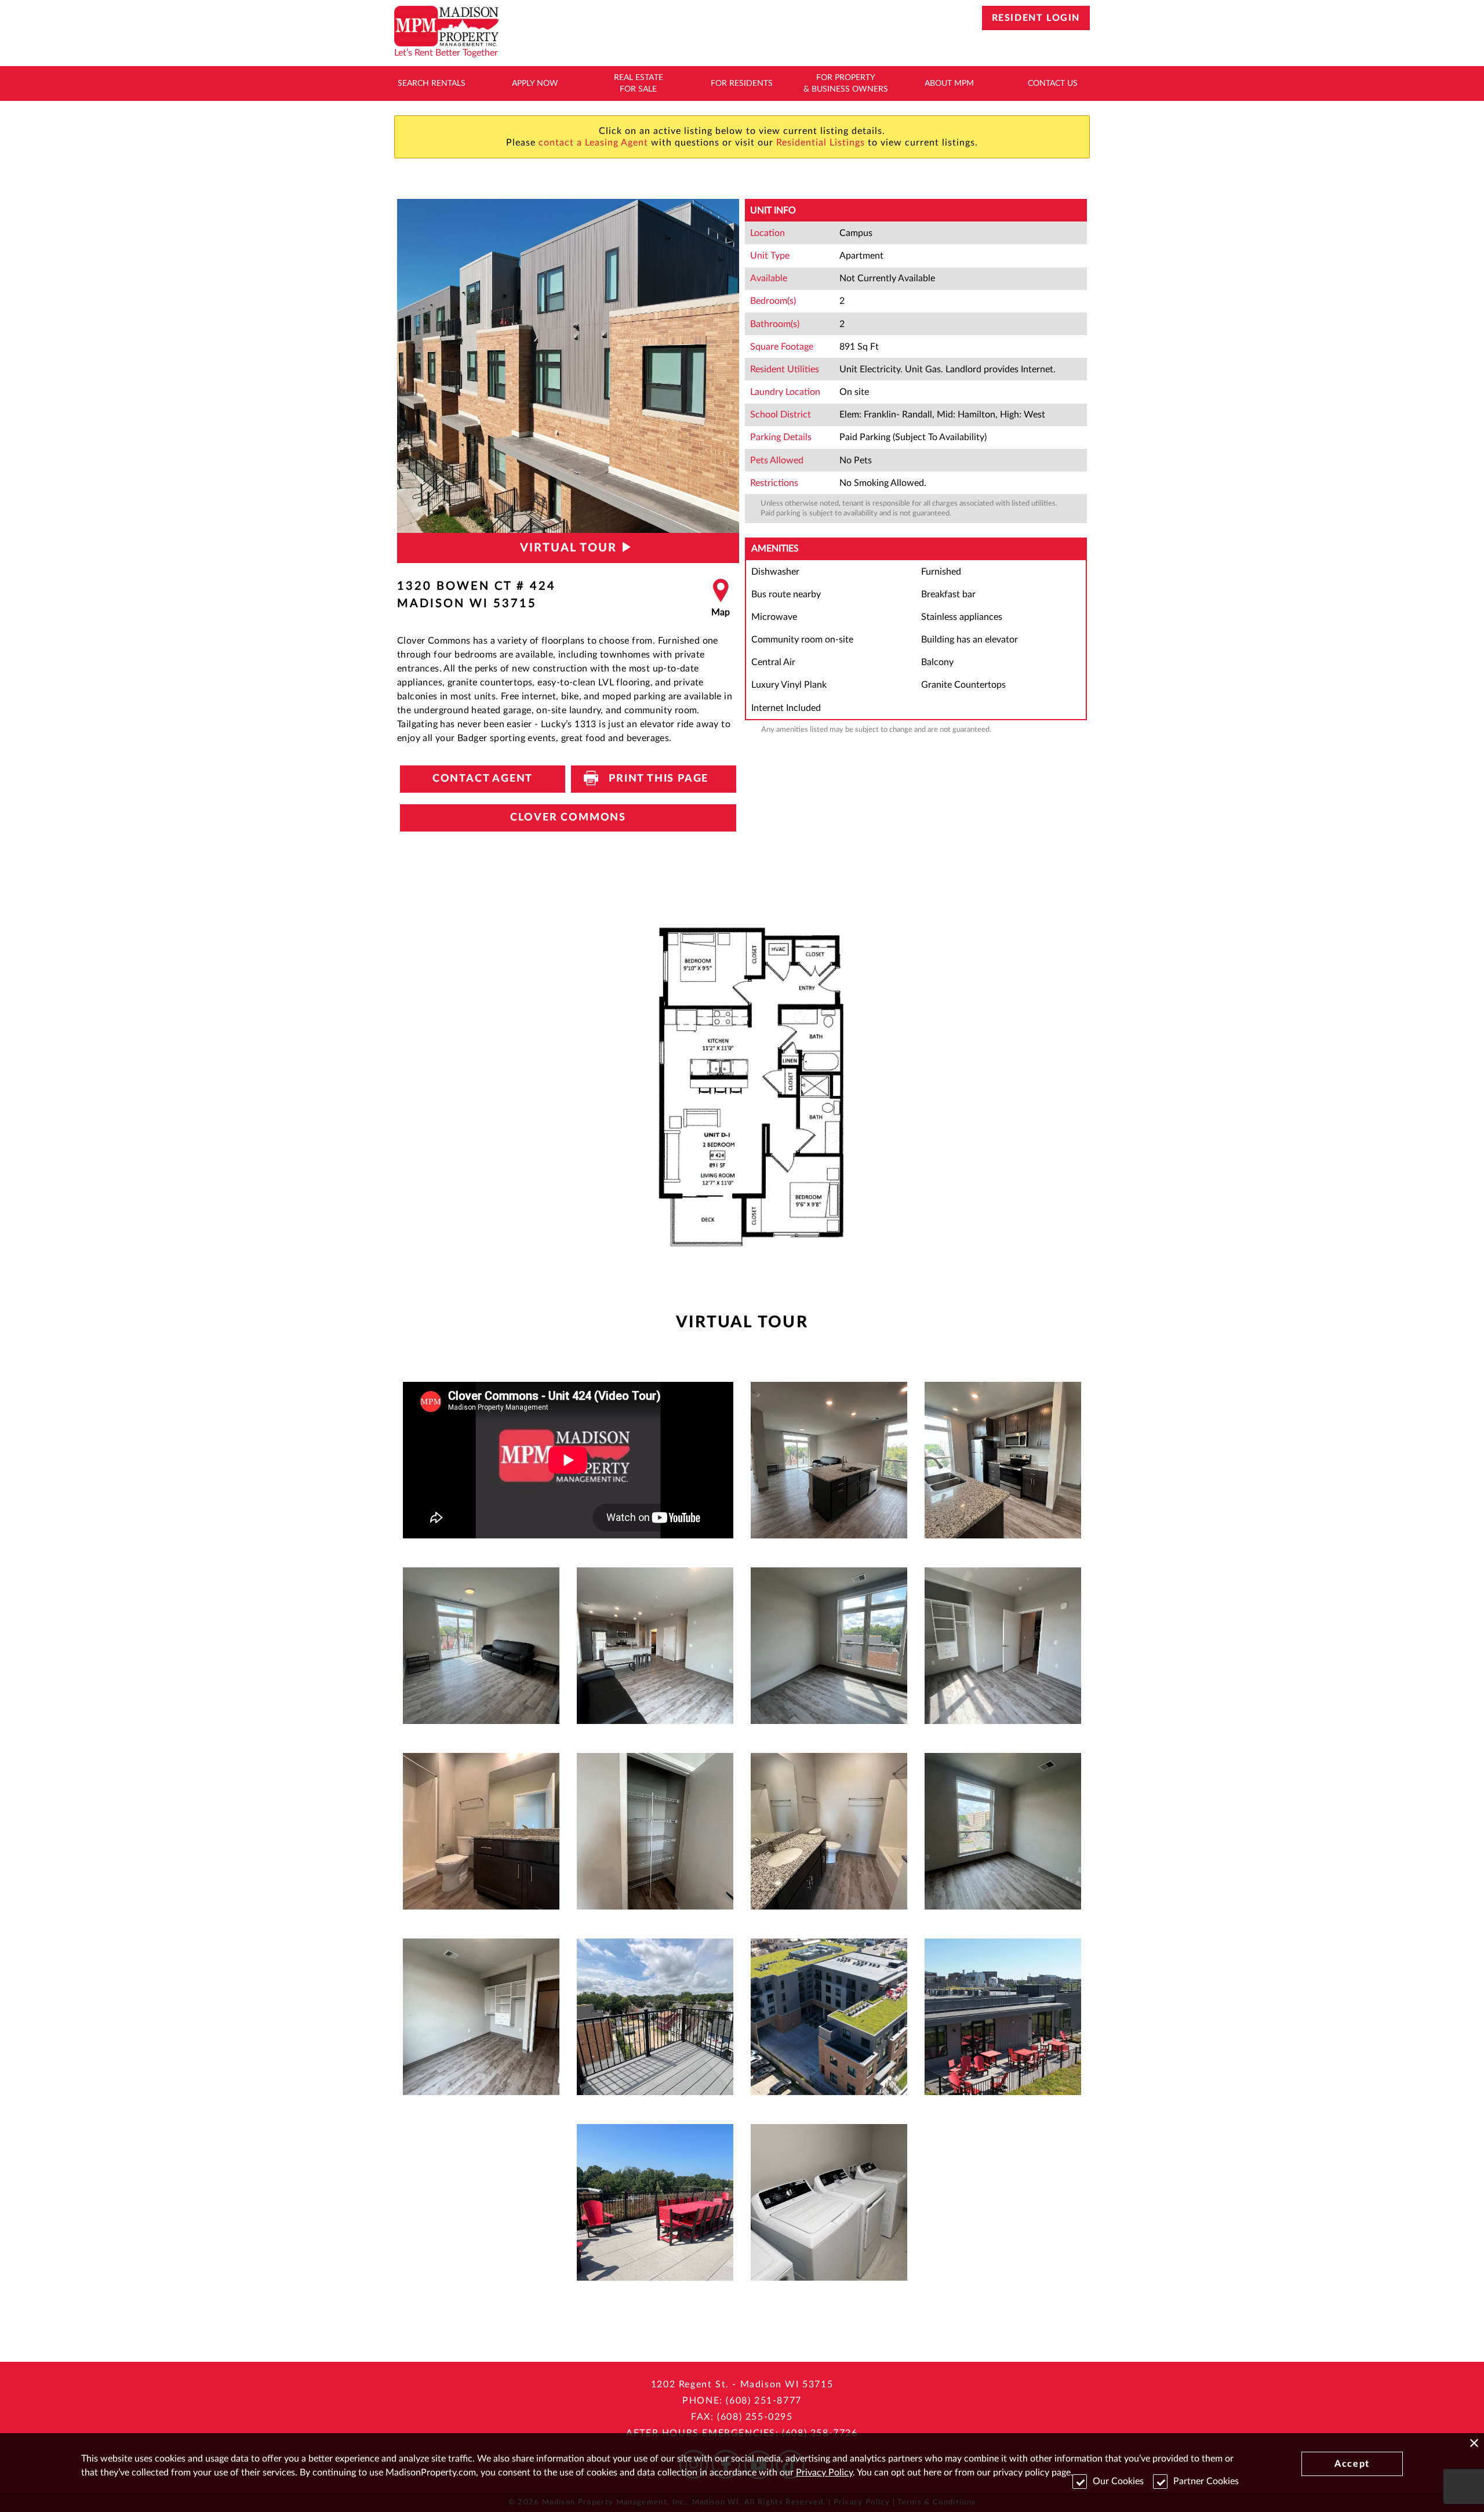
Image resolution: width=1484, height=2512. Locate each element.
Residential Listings (821, 143)
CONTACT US (1053, 84)
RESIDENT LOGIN (1036, 18)
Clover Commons (568, 818)
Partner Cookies (1206, 2481)
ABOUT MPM (949, 84)
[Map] (721, 598)
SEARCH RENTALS (432, 84)
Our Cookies (1118, 2481)
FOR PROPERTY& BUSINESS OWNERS (846, 84)
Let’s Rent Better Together (446, 53)
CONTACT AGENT (483, 779)
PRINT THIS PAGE (654, 779)
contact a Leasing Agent (593, 143)
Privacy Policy (824, 2473)
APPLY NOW (535, 84)
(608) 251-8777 (763, 2401)
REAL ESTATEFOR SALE (639, 84)
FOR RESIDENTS (742, 84)
